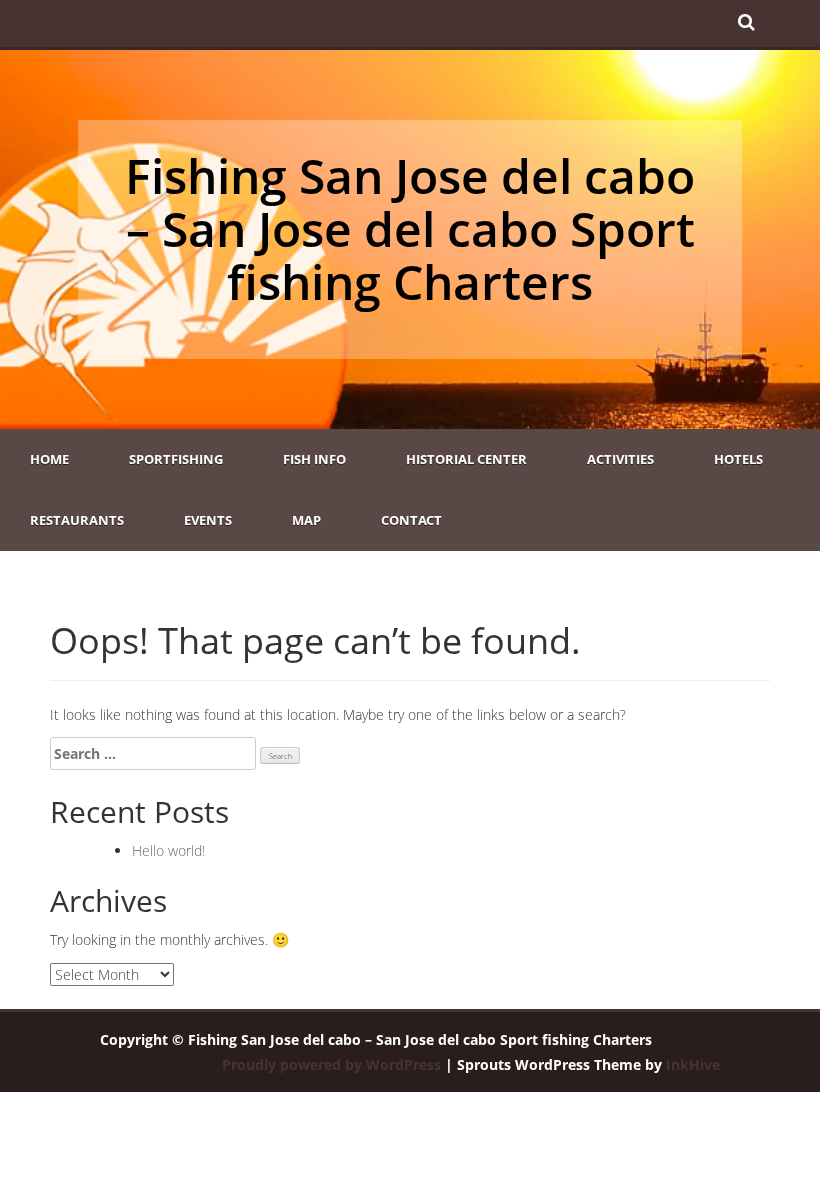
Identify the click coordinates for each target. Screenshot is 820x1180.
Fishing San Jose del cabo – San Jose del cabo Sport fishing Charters (410, 228)
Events (208, 520)
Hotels (738, 459)
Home (49, 459)
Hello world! (168, 850)
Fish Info (314, 459)
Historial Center (466, 459)
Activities (620, 459)
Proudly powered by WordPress (331, 1064)
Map (306, 520)
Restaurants (77, 520)
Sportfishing (176, 459)
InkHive (693, 1064)
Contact (411, 520)
